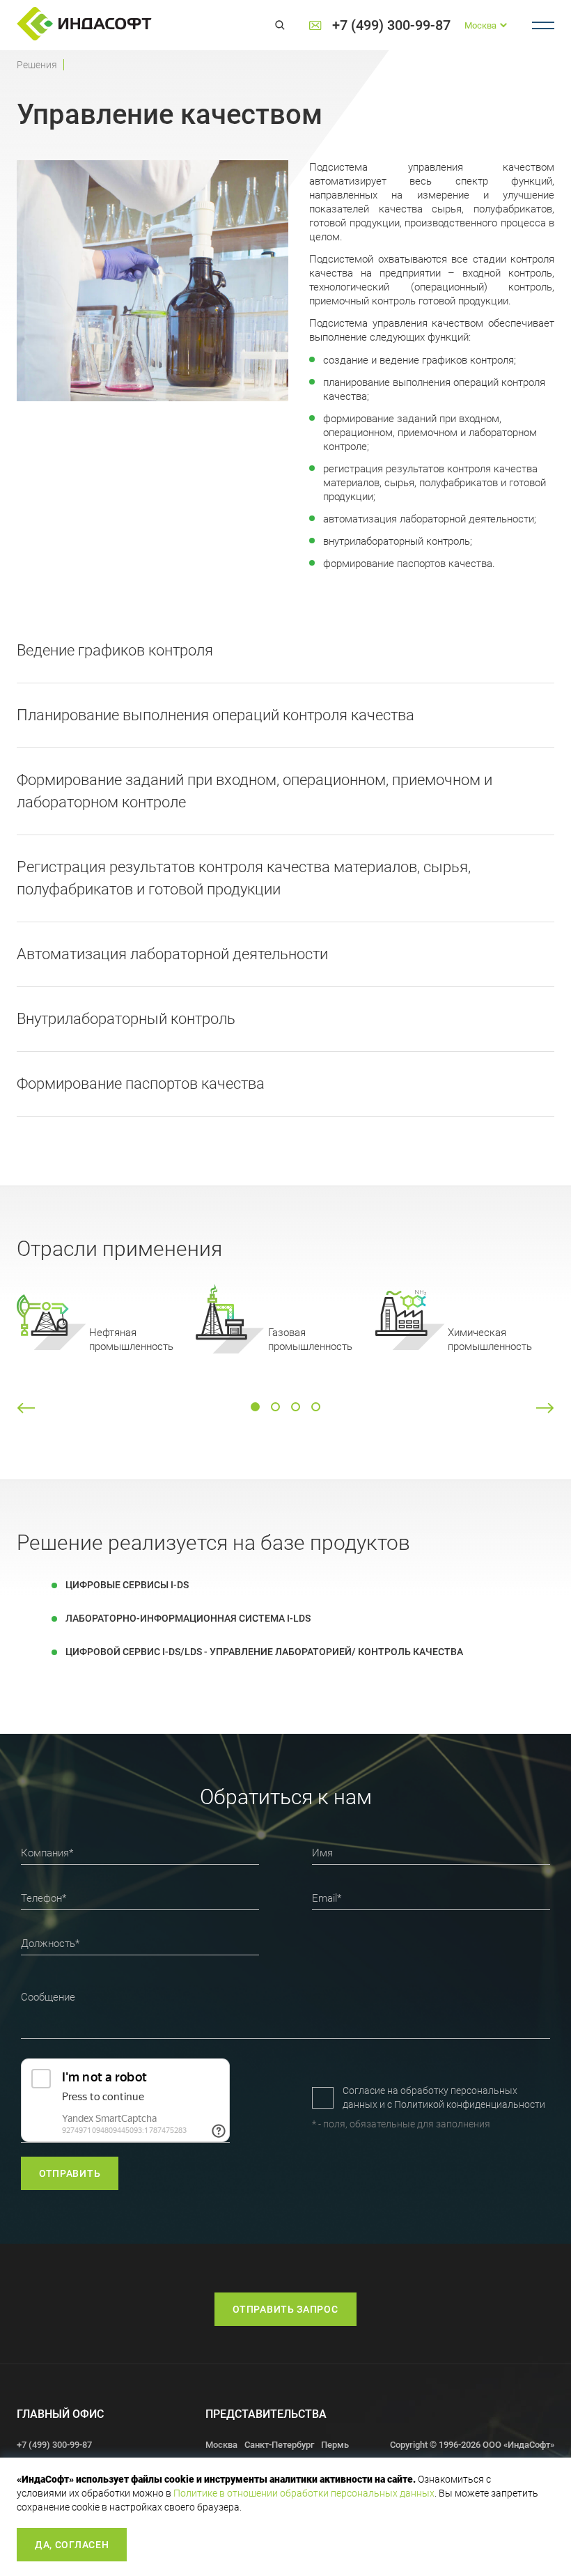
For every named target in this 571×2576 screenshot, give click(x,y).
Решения (37, 65)
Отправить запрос (285, 2309)
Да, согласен (72, 2545)
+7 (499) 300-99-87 (391, 25)
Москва (221, 2445)
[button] (26, 1408)
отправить (70, 2173)
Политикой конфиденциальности (470, 2104)
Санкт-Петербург (279, 2445)
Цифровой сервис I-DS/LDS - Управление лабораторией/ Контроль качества (264, 1652)
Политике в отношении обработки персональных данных (304, 2493)
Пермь (335, 2445)
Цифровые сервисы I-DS (127, 1585)
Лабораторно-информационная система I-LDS (188, 1618)
